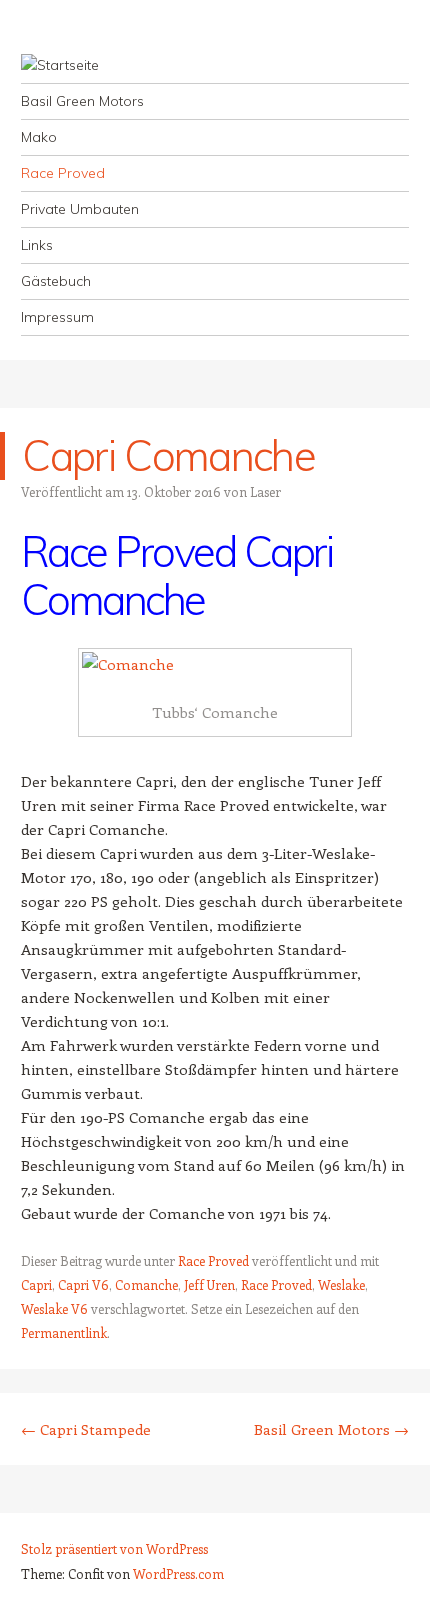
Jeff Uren (209, 1284)
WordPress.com (178, 1573)
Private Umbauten (80, 209)
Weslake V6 (54, 1308)
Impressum (57, 317)
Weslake (341, 1284)
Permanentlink (64, 1332)
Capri (36, 1284)
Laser (265, 491)
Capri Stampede (86, 1429)
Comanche (146, 1284)
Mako (39, 137)
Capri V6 (83, 1284)
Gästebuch (56, 281)
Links (37, 245)
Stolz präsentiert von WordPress (114, 1548)
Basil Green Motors (82, 101)
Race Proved (63, 173)
